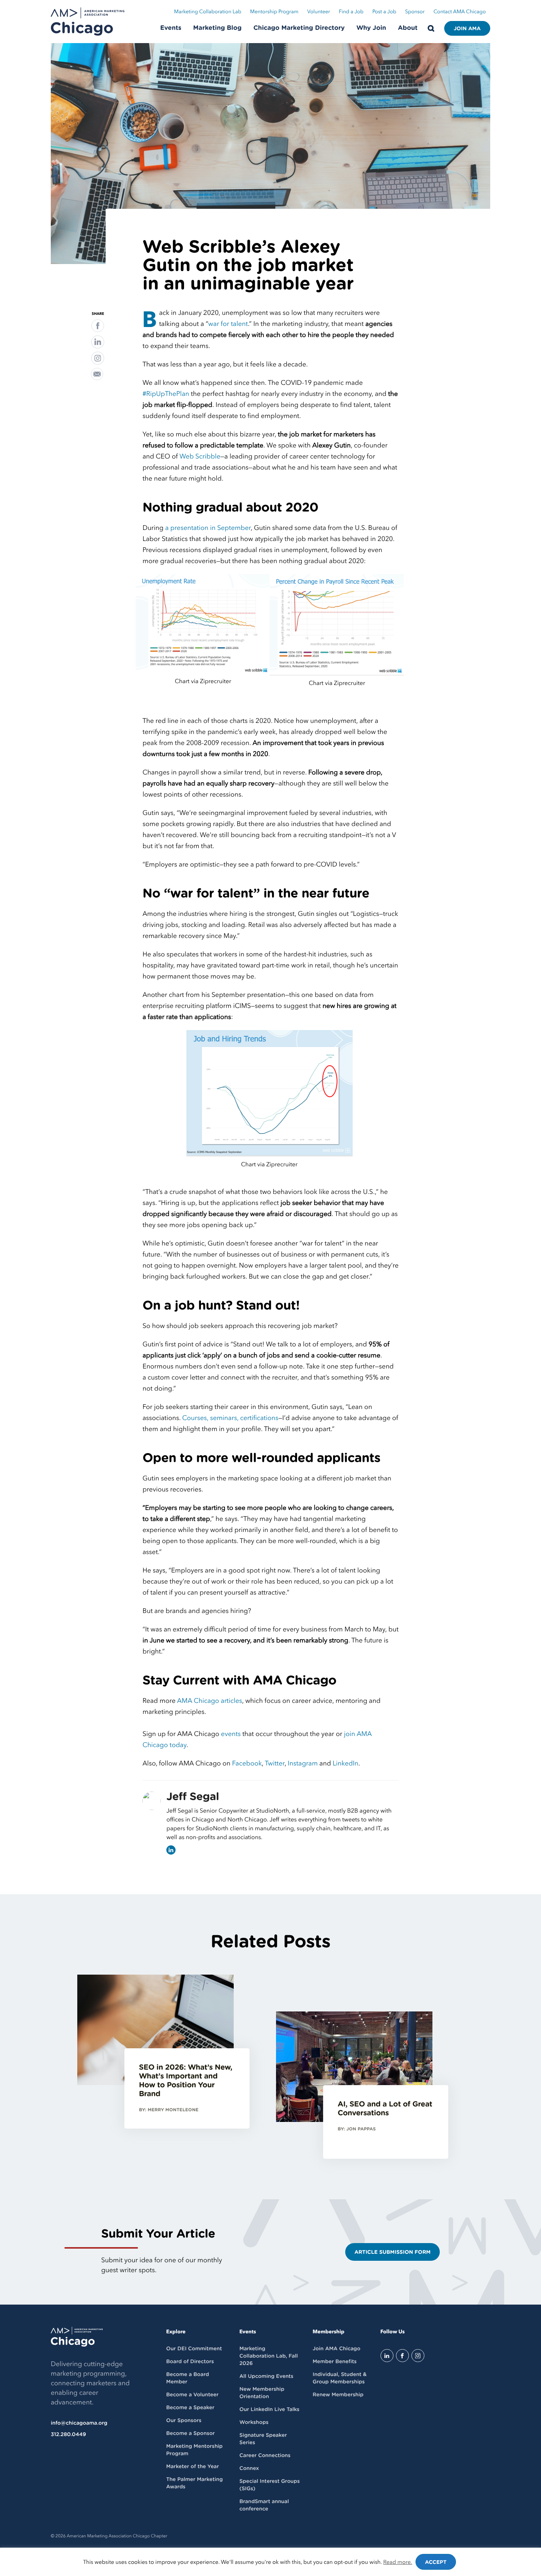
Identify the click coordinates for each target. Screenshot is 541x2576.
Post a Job (384, 12)
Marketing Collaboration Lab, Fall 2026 (268, 2356)
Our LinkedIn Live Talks (269, 2410)
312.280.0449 (68, 2435)
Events (171, 28)
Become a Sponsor (191, 2433)
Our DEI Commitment (194, 2349)
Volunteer (319, 12)
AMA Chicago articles (210, 1701)
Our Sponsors (184, 2421)
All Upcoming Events (266, 2376)
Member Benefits (334, 2362)
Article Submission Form (393, 2252)
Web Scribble (200, 456)
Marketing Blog (218, 28)
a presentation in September (208, 528)
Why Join (372, 28)
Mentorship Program (274, 12)
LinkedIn (346, 1763)
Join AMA (467, 29)
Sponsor (415, 12)
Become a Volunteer (192, 2395)
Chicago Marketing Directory (299, 28)
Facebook (247, 1763)
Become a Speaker (190, 2408)
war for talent (228, 324)
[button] (98, 326)
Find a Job (351, 12)
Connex (249, 2468)
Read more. (398, 2562)
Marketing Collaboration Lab (208, 12)
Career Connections (265, 2456)
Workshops (254, 2422)
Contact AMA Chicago (460, 12)
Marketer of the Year (193, 2467)
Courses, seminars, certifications (230, 1418)
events (231, 1734)
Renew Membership (338, 2395)
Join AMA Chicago (336, 2349)
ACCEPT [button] (436, 2562)
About (408, 28)
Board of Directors (190, 2362)
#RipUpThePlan (166, 394)
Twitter (275, 1763)
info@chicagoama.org (79, 2423)
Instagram (303, 1763)
